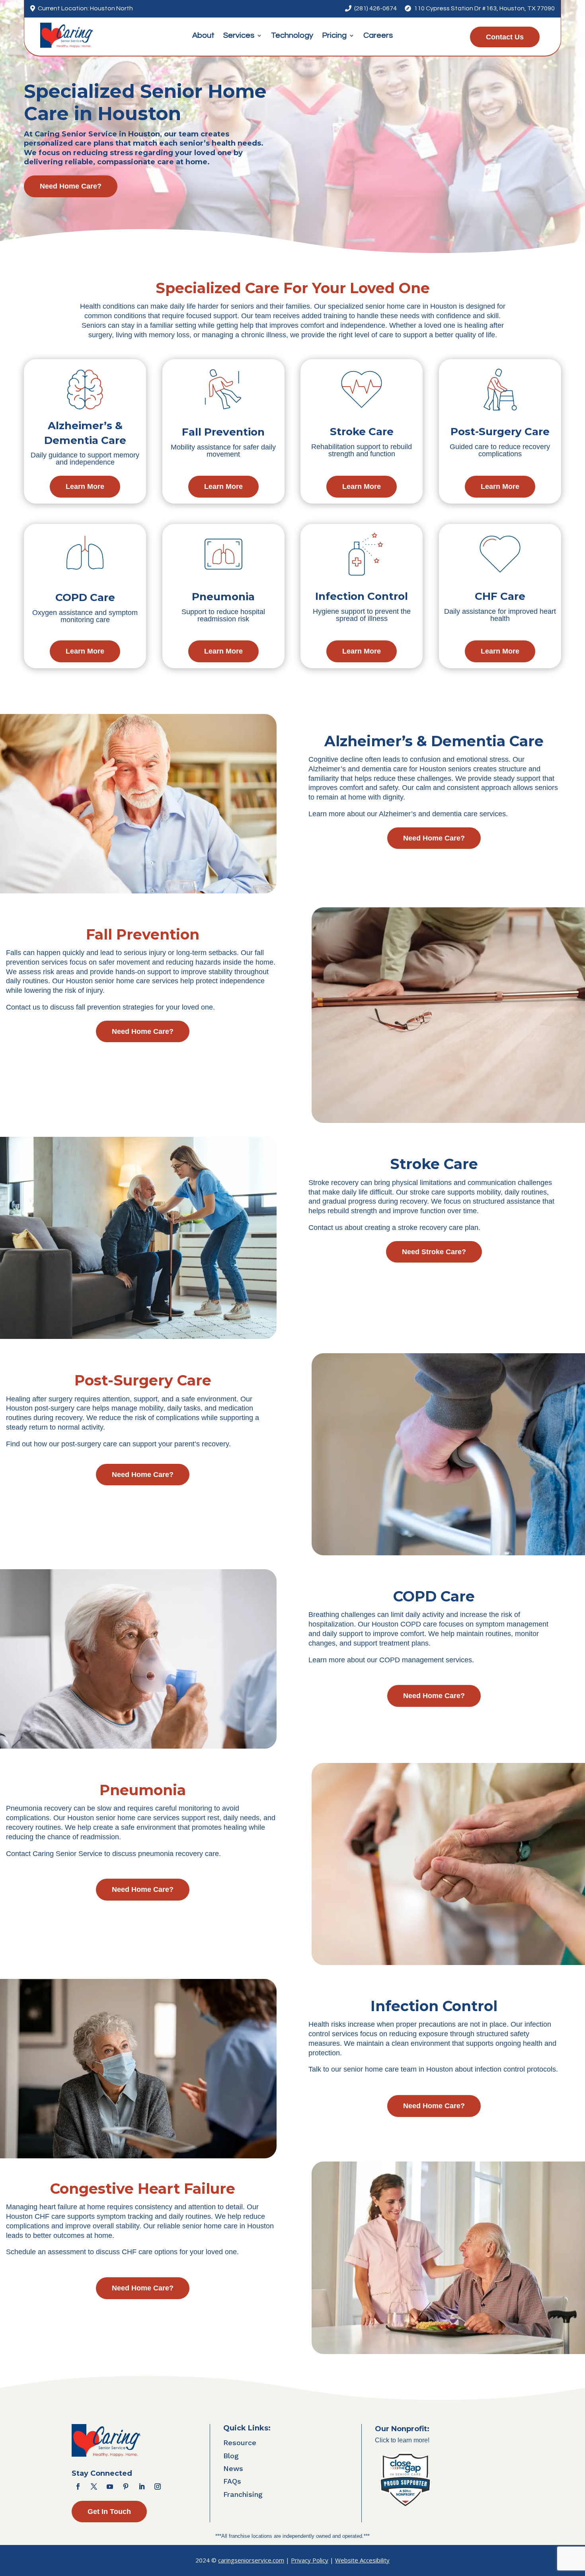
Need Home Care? (71, 186)
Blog (231, 2456)
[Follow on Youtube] (110, 2487)
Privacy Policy (310, 2560)
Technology (292, 36)
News (233, 2468)
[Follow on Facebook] (78, 2487)
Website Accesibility (362, 2560)
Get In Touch (109, 2512)
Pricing (334, 36)
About (203, 36)
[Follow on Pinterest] (126, 2487)
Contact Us (505, 37)
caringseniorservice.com (251, 2560)
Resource (240, 2443)
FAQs (232, 2481)
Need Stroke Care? (434, 1252)
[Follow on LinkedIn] (142, 2487)
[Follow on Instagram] (158, 2487)
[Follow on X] (94, 2487)
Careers (378, 36)
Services (239, 36)
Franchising (243, 2494)
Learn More (85, 486)
